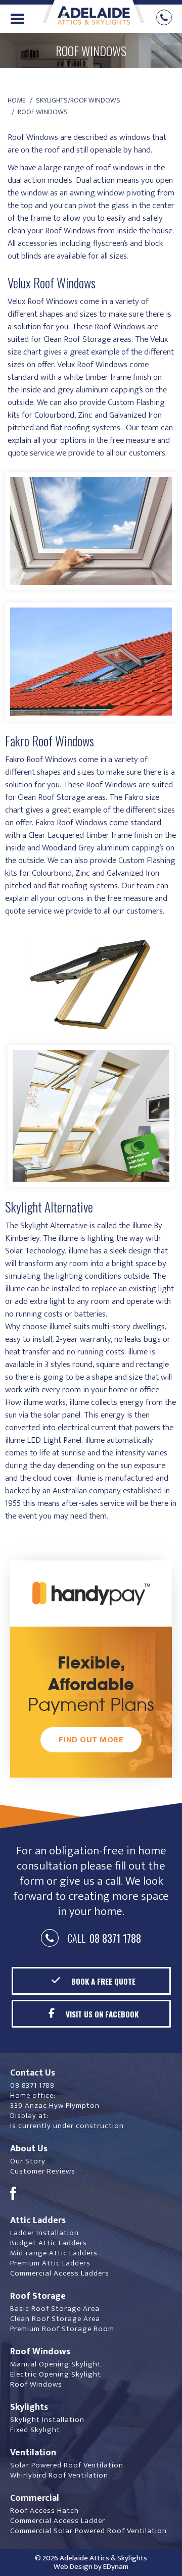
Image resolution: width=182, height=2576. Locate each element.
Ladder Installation (44, 2233)
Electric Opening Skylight (56, 2374)
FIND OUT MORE (91, 1740)
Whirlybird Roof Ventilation (59, 2475)
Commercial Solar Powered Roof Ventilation (88, 2531)
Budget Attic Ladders (49, 2243)
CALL (102, 1938)
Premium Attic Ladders (50, 2263)
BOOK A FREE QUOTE (103, 1981)
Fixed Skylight (35, 2430)
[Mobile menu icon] (17, 18)
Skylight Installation (47, 2420)
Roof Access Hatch (44, 2511)
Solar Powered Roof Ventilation (67, 2465)
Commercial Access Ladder (58, 2521)
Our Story (28, 2161)
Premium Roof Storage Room (62, 2329)
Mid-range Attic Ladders (54, 2253)
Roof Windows (36, 2384)
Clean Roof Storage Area (55, 2319)
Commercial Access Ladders (60, 2273)
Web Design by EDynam (91, 2567)
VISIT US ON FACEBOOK (102, 2014)
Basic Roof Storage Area (55, 2309)
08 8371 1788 (32, 2085)
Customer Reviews (43, 2171)
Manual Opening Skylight (56, 2364)
